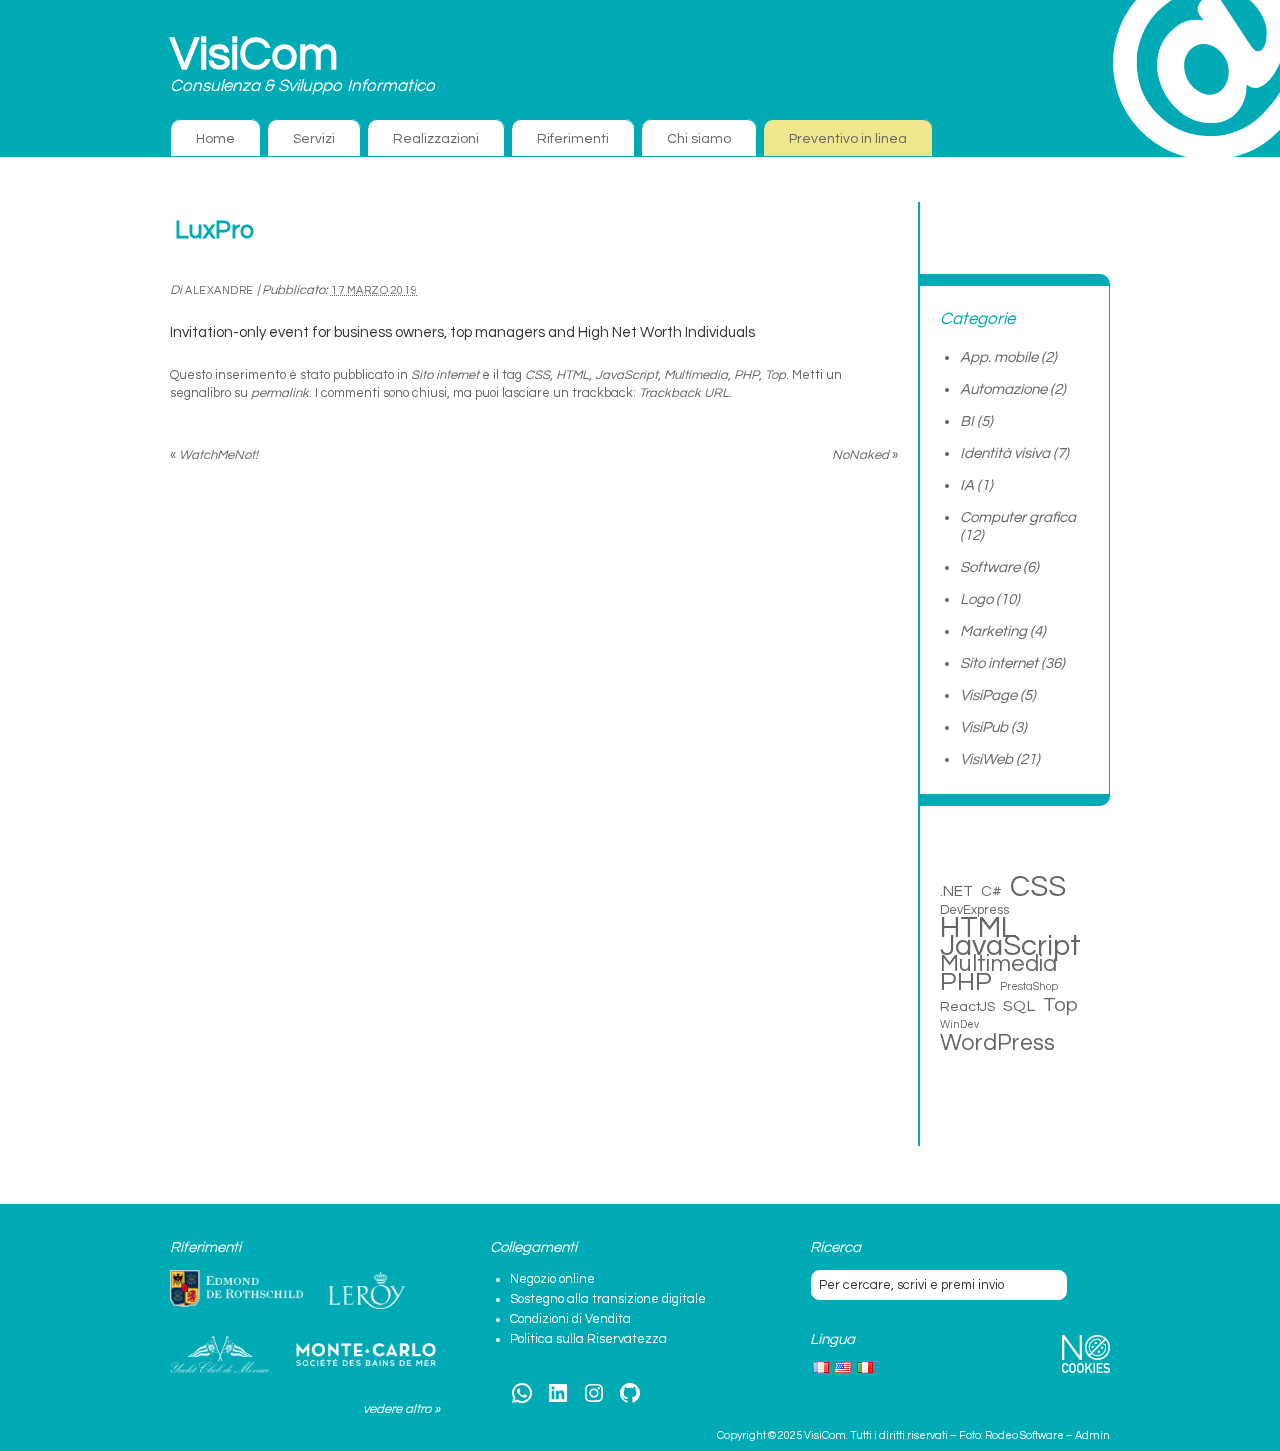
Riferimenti (573, 139)
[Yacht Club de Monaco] (220, 1355)
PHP (746, 375)
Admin (1092, 1435)
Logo (976, 599)
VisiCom (254, 55)
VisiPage (988, 695)
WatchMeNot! (214, 455)
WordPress (997, 1043)
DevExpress (974, 910)
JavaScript (626, 375)
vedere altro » (401, 1409)
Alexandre (219, 290)
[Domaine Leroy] (367, 1291)
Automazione (1003, 389)
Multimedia (696, 375)
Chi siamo (699, 139)
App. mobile (999, 357)
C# (991, 891)
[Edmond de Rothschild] (236, 1289)
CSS (537, 375)
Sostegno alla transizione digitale (608, 1299)
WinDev (959, 1024)
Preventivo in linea (848, 139)
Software (990, 567)
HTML (572, 375)
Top (775, 375)
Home (215, 139)
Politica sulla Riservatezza (588, 1339)
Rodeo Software (1024, 1435)
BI (967, 421)
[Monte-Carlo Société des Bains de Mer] (366, 1355)
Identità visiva (1005, 453)
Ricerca (835, 1247)
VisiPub (984, 727)
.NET (956, 891)
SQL (1019, 1006)
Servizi (314, 139)
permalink (280, 393)
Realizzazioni (436, 139)
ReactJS (967, 1006)
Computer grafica (1018, 517)
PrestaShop (1029, 986)
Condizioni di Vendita (570, 1319)
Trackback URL (684, 393)
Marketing (993, 631)
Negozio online (552, 1279)
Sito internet (445, 375)
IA (967, 485)
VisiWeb (986, 759)
